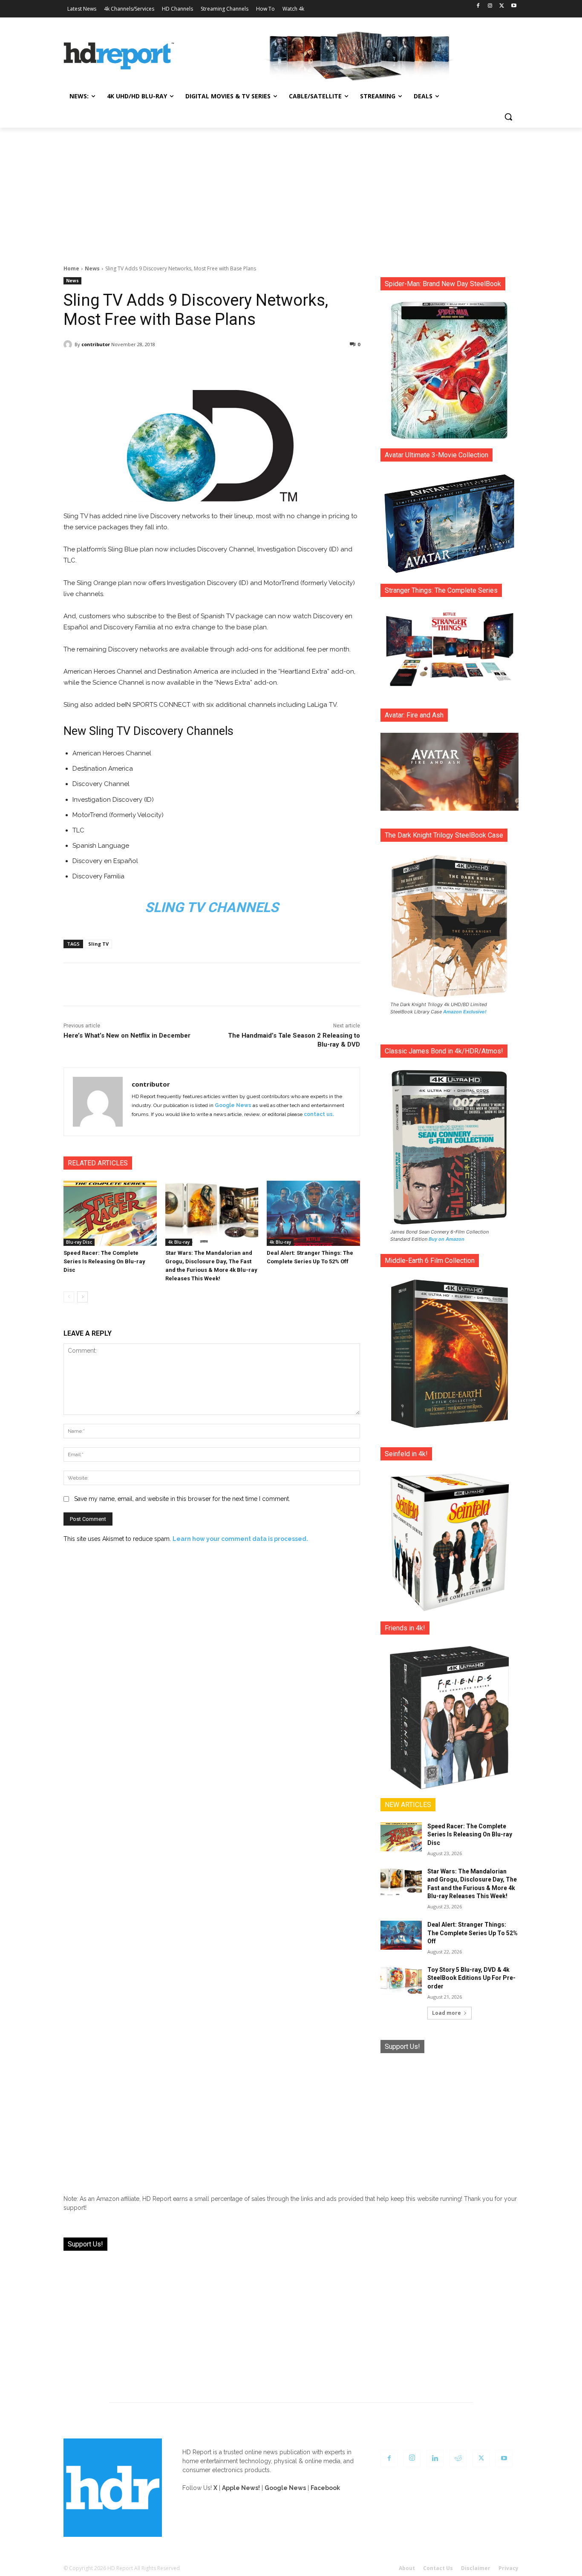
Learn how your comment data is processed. (240, 1539)
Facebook (325, 2488)
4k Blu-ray (179, 1242)
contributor (96, 344)
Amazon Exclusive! (465, 1012)
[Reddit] (458, 2458)
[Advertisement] (291, 192)
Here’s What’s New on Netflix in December (127, 1036)
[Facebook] (478, 6)
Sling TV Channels (212, 907)
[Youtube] (514, 6)
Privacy (509, 2568)
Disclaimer (476, 2568)
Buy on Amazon (447, 1239)
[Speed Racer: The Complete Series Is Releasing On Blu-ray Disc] (110, 1213)
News (92, 268)
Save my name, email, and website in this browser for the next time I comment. (182, 1499)
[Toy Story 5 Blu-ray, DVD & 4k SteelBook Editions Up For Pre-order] (401, 1980)
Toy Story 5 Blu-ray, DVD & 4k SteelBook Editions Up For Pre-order (471, 1978)
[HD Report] (119, 56)
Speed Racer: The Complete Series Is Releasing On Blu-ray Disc (104, 1261)
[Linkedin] (435, 2458)
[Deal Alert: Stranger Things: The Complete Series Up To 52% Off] (313, 1213)
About (407, 2568)
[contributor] (69, 344)
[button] (508, 117)
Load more (447, 2013)
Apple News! (241, 2488)
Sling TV (98, 944)
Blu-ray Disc (79, 1242)
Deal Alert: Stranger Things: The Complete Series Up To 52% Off (473, 1933)
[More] (287, 366)
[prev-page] (69, 1297)
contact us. (319, 1114)
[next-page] (82, 1297)
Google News (233, 1105)
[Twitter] (502, 6)
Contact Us (438, 2568)
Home (71, 268)
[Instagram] (490, 6)
